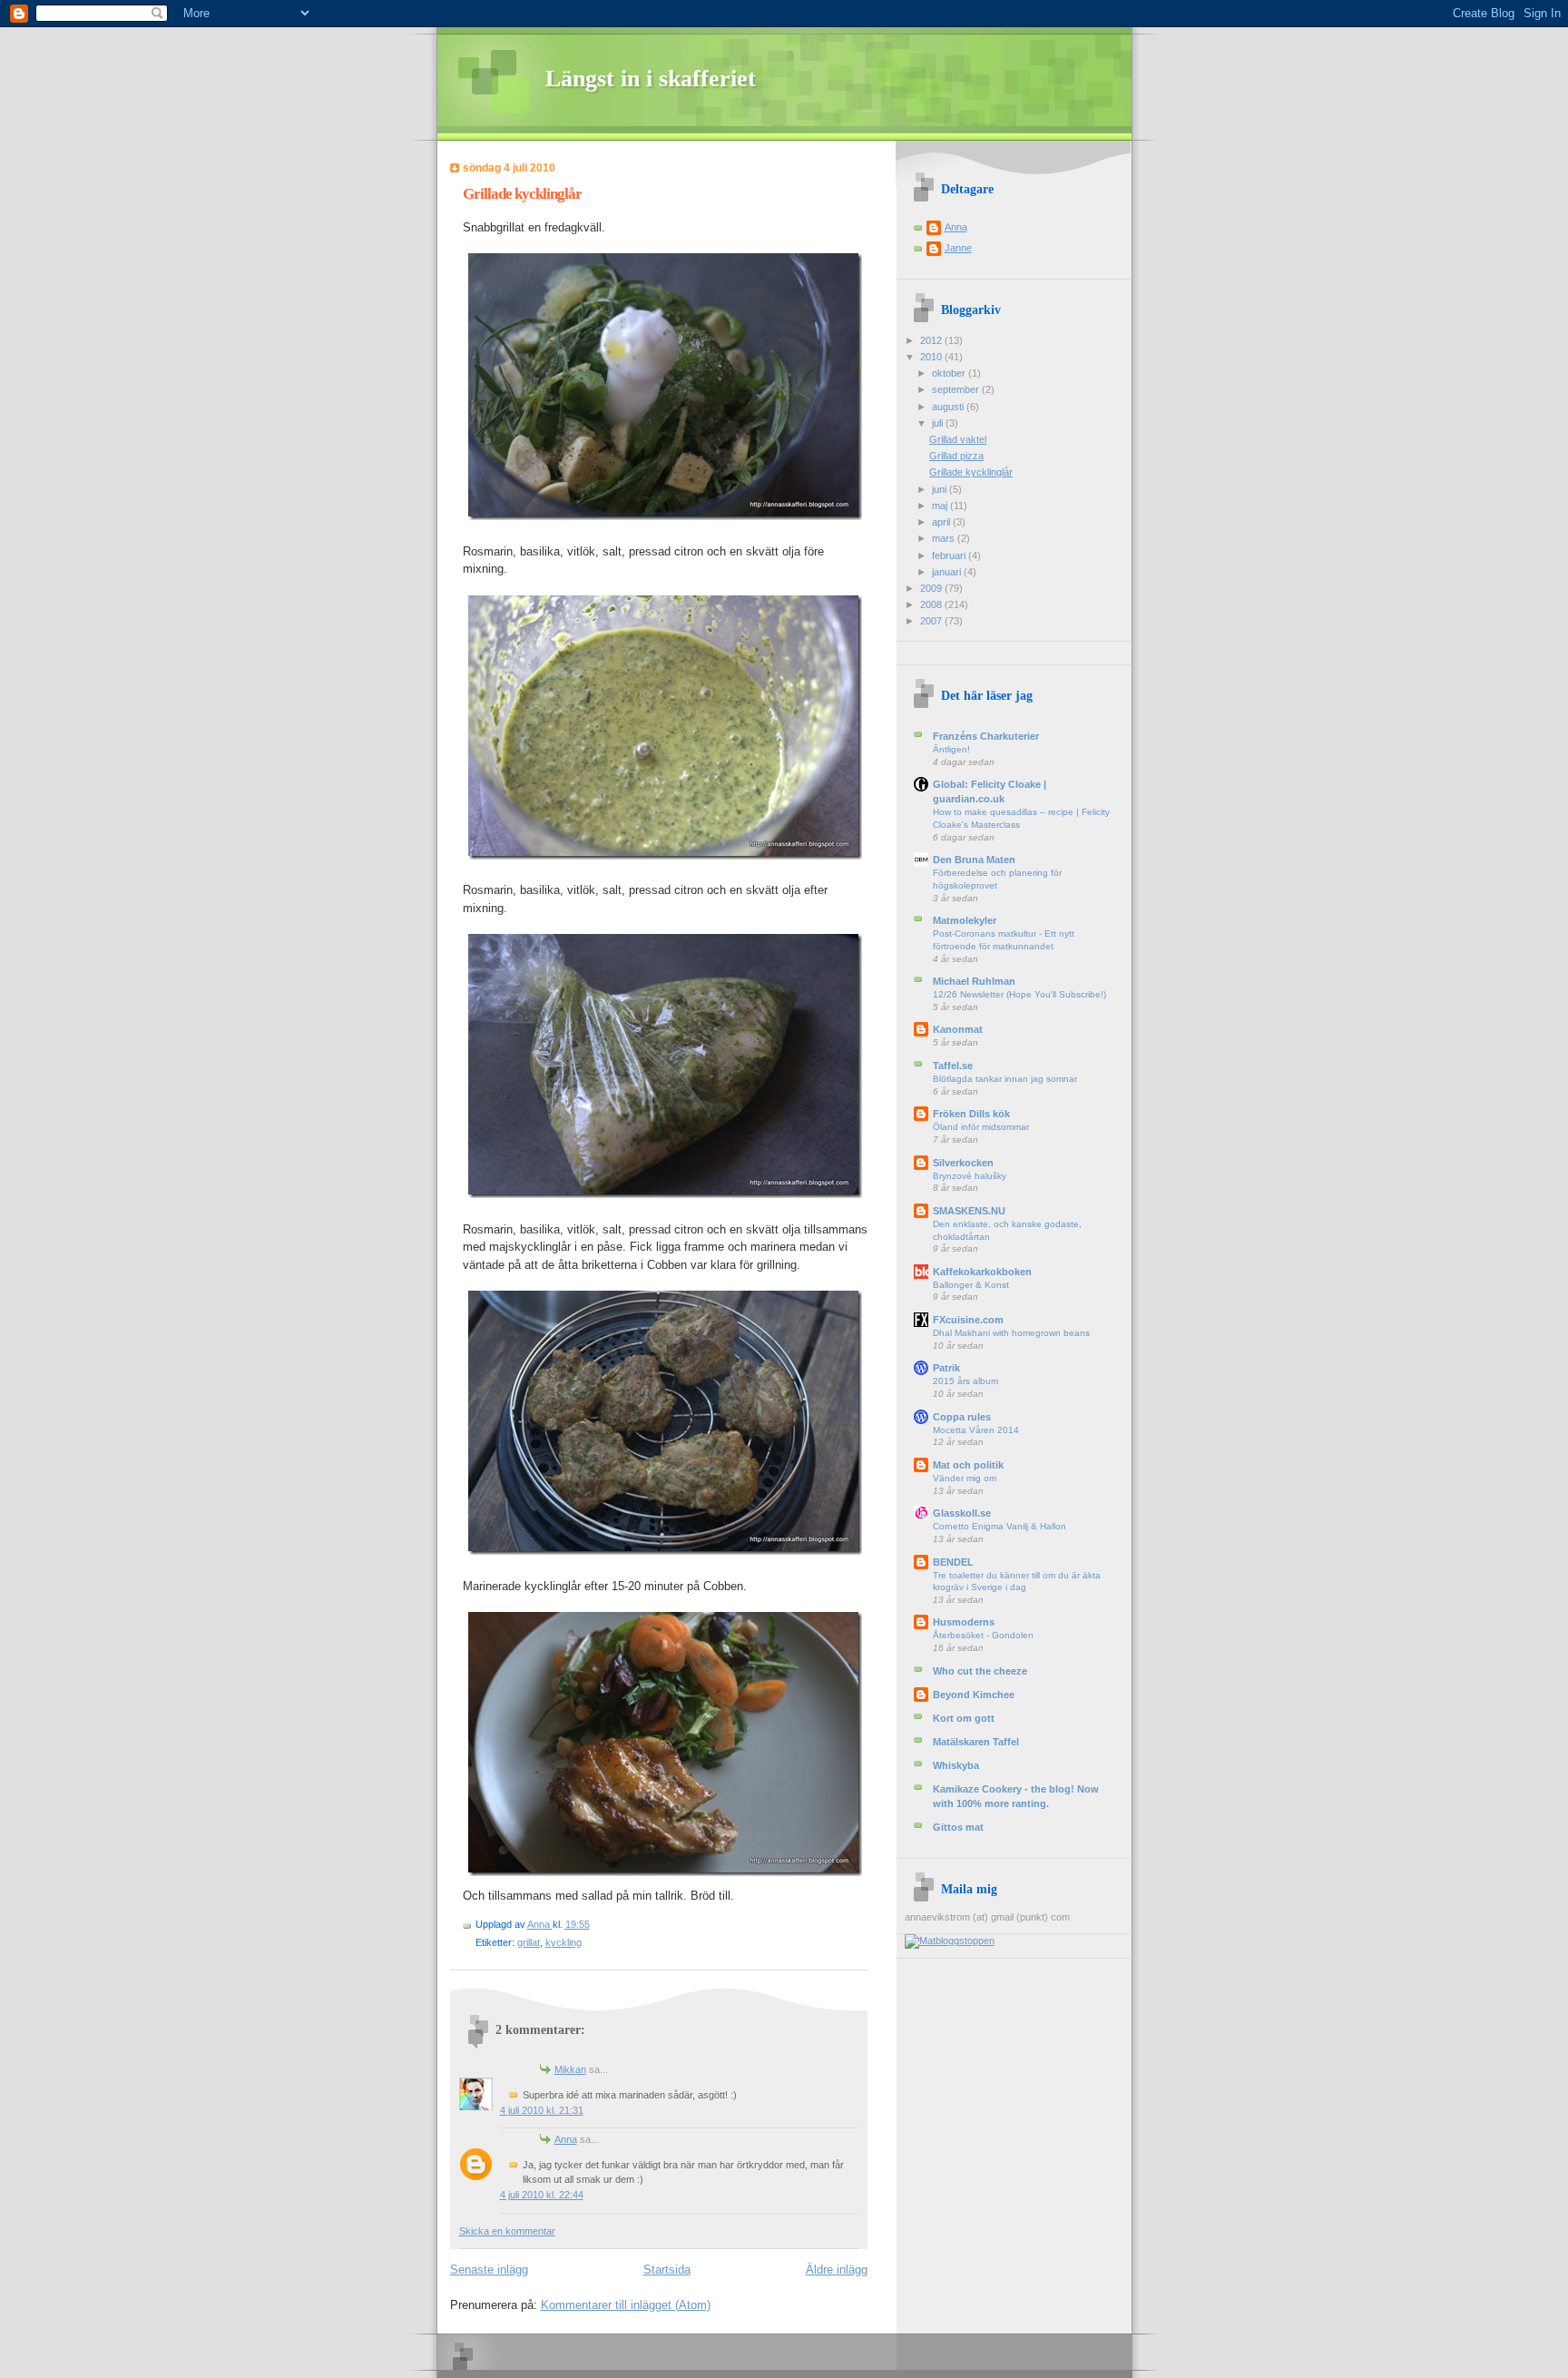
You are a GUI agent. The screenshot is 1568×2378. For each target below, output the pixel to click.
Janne (958, 248)
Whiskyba (956, 1765)
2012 (932, 340)
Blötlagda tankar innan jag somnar (1005, 1079)
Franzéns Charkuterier (986, 736)
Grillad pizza (956, 456)
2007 (932, 621)
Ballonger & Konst (971, 1285)
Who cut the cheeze (980, 1671)
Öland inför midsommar (981, 1127)
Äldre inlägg (837, 2270)
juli (939, 423)
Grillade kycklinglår (971, 472)
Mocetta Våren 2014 (976, 1430)
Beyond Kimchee (974, 1695)
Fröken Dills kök (971, 1114)
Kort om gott (964, 1718)
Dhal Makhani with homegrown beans (1011, 1333)
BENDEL (953, 1562)
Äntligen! (951, 749)
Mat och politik (968, 1465)
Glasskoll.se (962, 1513)
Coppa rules (962, 1417)
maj (941, 506)
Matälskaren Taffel (976, 1742)
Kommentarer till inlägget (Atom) (626, 2305)
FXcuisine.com (968, 1320)
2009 (932, 588)
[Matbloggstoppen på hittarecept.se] (950, 1941)
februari (950, 555)
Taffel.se (953, 1066)
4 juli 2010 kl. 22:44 (542, 2195)
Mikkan (570, 2069)
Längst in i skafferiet (651, 79)
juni (941, 489)
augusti (949, 407)
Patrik (946, 1368)
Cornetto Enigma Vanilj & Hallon (1000, 1526)
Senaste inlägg (489, 2270)
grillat (529, 1942)
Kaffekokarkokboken (982, 1272)
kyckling (563, 1942)
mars (945, 538)
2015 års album (965, 1381)
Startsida (667, 2270)
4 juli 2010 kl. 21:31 (542, 2110)
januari (948, 572)
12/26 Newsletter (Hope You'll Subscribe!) (1019, 994)
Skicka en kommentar (507, 2231)
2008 (932, 604)
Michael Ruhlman (974, 981)
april (942, 522)
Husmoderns (964, 1622)
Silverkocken (963, 1163)
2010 (932, 357)
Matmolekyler (965, 920)
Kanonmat (958, 1029)
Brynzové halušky (970, 1176)
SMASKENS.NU (969, 1211)
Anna (540, 1924)
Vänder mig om (965, 1478)
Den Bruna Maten (974, 860)
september (957, 389)
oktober (950, 373)
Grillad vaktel (958, 439)
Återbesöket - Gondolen (983, 1635)
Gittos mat (958, 1827)
